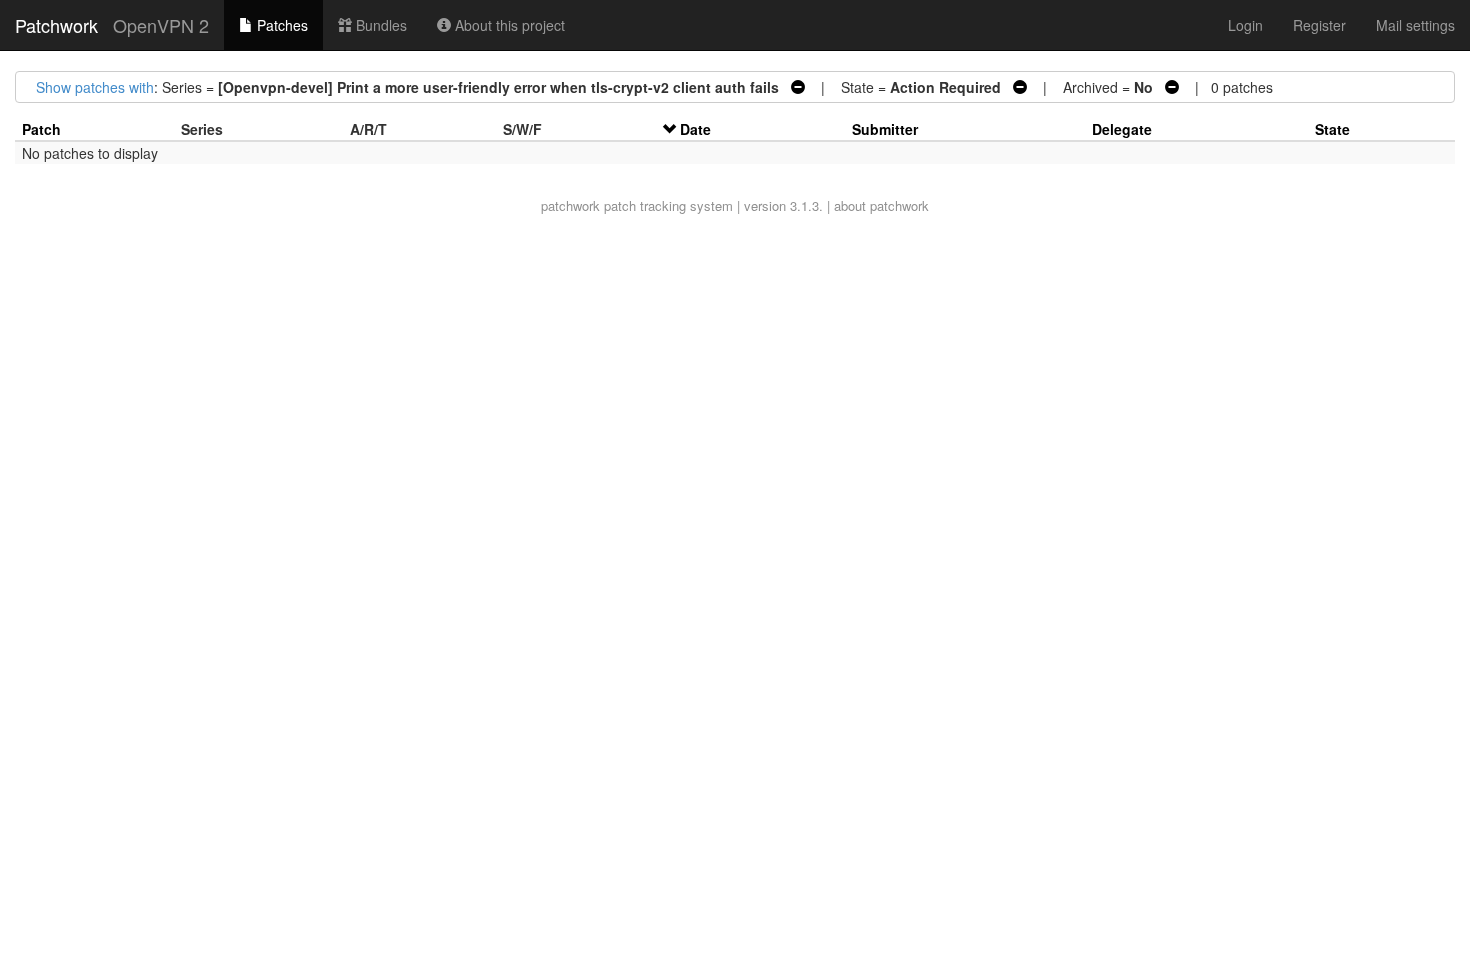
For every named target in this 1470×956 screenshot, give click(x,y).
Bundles (379, 25)
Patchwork (56, 25)
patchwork (570, 205)
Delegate (1122, 129)
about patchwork (881, 205)
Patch (41, 129)
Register (1319, 25)
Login (1245, 25)
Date (695, 129)
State (1332, 129)
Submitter (885, 129)
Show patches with (95, 87)
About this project (508, 25)
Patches (280, 25)
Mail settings (1415, 25)
